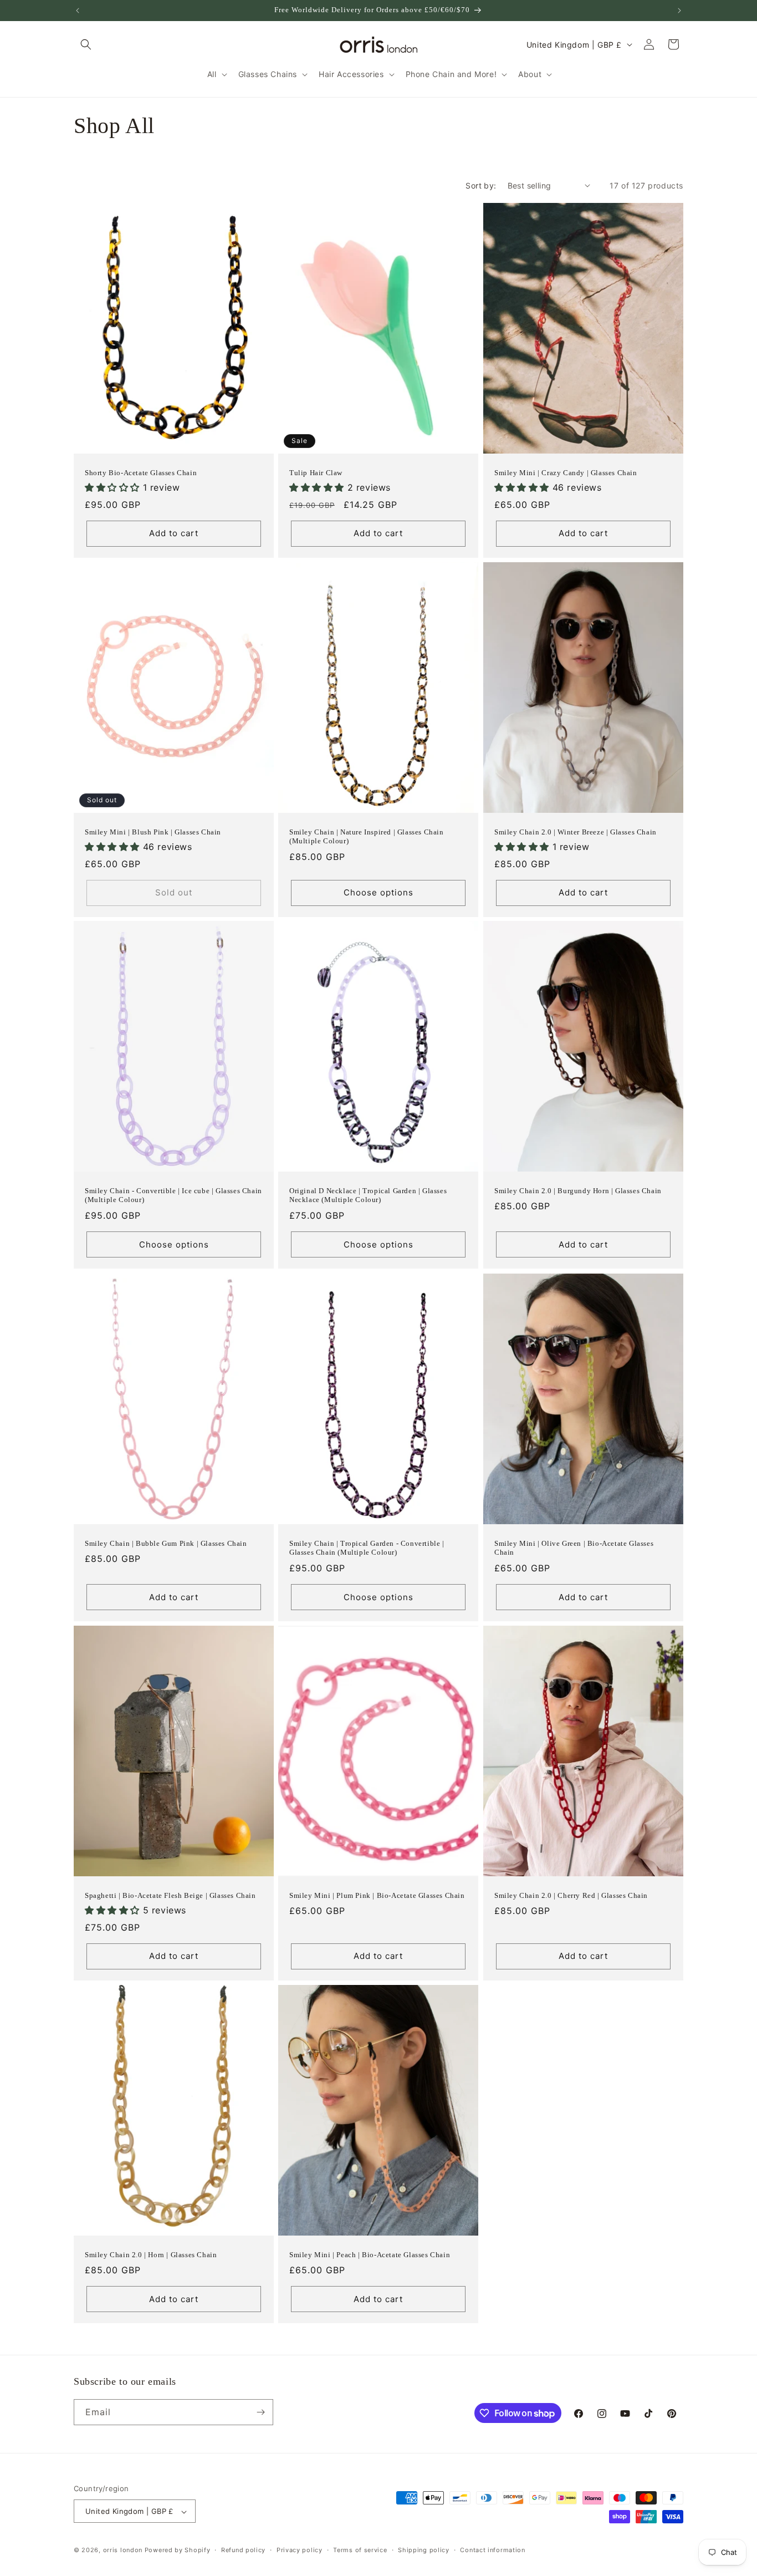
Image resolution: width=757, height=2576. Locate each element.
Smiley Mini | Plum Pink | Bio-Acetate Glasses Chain (377, 1895)
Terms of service (360, 2550)
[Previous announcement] (78, 11)
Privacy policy (300, 2550)
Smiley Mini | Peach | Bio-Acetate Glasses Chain (370, 2255)
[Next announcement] (679, 11)
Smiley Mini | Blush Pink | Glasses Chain (153, 831)
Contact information (492, 2550)
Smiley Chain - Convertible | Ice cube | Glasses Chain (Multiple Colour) (173, 1195)
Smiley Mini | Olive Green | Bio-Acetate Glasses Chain (574, 1547)
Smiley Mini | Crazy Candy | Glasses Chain (566, 472)
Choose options (378, 892)
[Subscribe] (260, 2412)
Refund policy (243, 2550)
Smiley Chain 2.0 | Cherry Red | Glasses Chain (571, 1895)
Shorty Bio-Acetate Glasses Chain (141, 472)
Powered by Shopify (178, 2550)
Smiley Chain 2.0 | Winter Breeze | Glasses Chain (576, 831)
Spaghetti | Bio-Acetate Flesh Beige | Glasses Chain (170, 1895)
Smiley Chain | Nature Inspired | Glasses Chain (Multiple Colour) (367, 836)
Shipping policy (424, 2550)
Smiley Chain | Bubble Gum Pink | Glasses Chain (166, 1543)
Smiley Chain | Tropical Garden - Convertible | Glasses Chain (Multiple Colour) (367, 1547)
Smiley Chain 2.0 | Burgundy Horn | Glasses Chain (578, 1191)
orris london (123, 2550)
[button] (86, 44)
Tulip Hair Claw (316, 472)
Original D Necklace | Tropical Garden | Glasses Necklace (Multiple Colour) (368, 1195)
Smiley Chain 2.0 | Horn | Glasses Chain (151, 2255)
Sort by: (481, 185)
